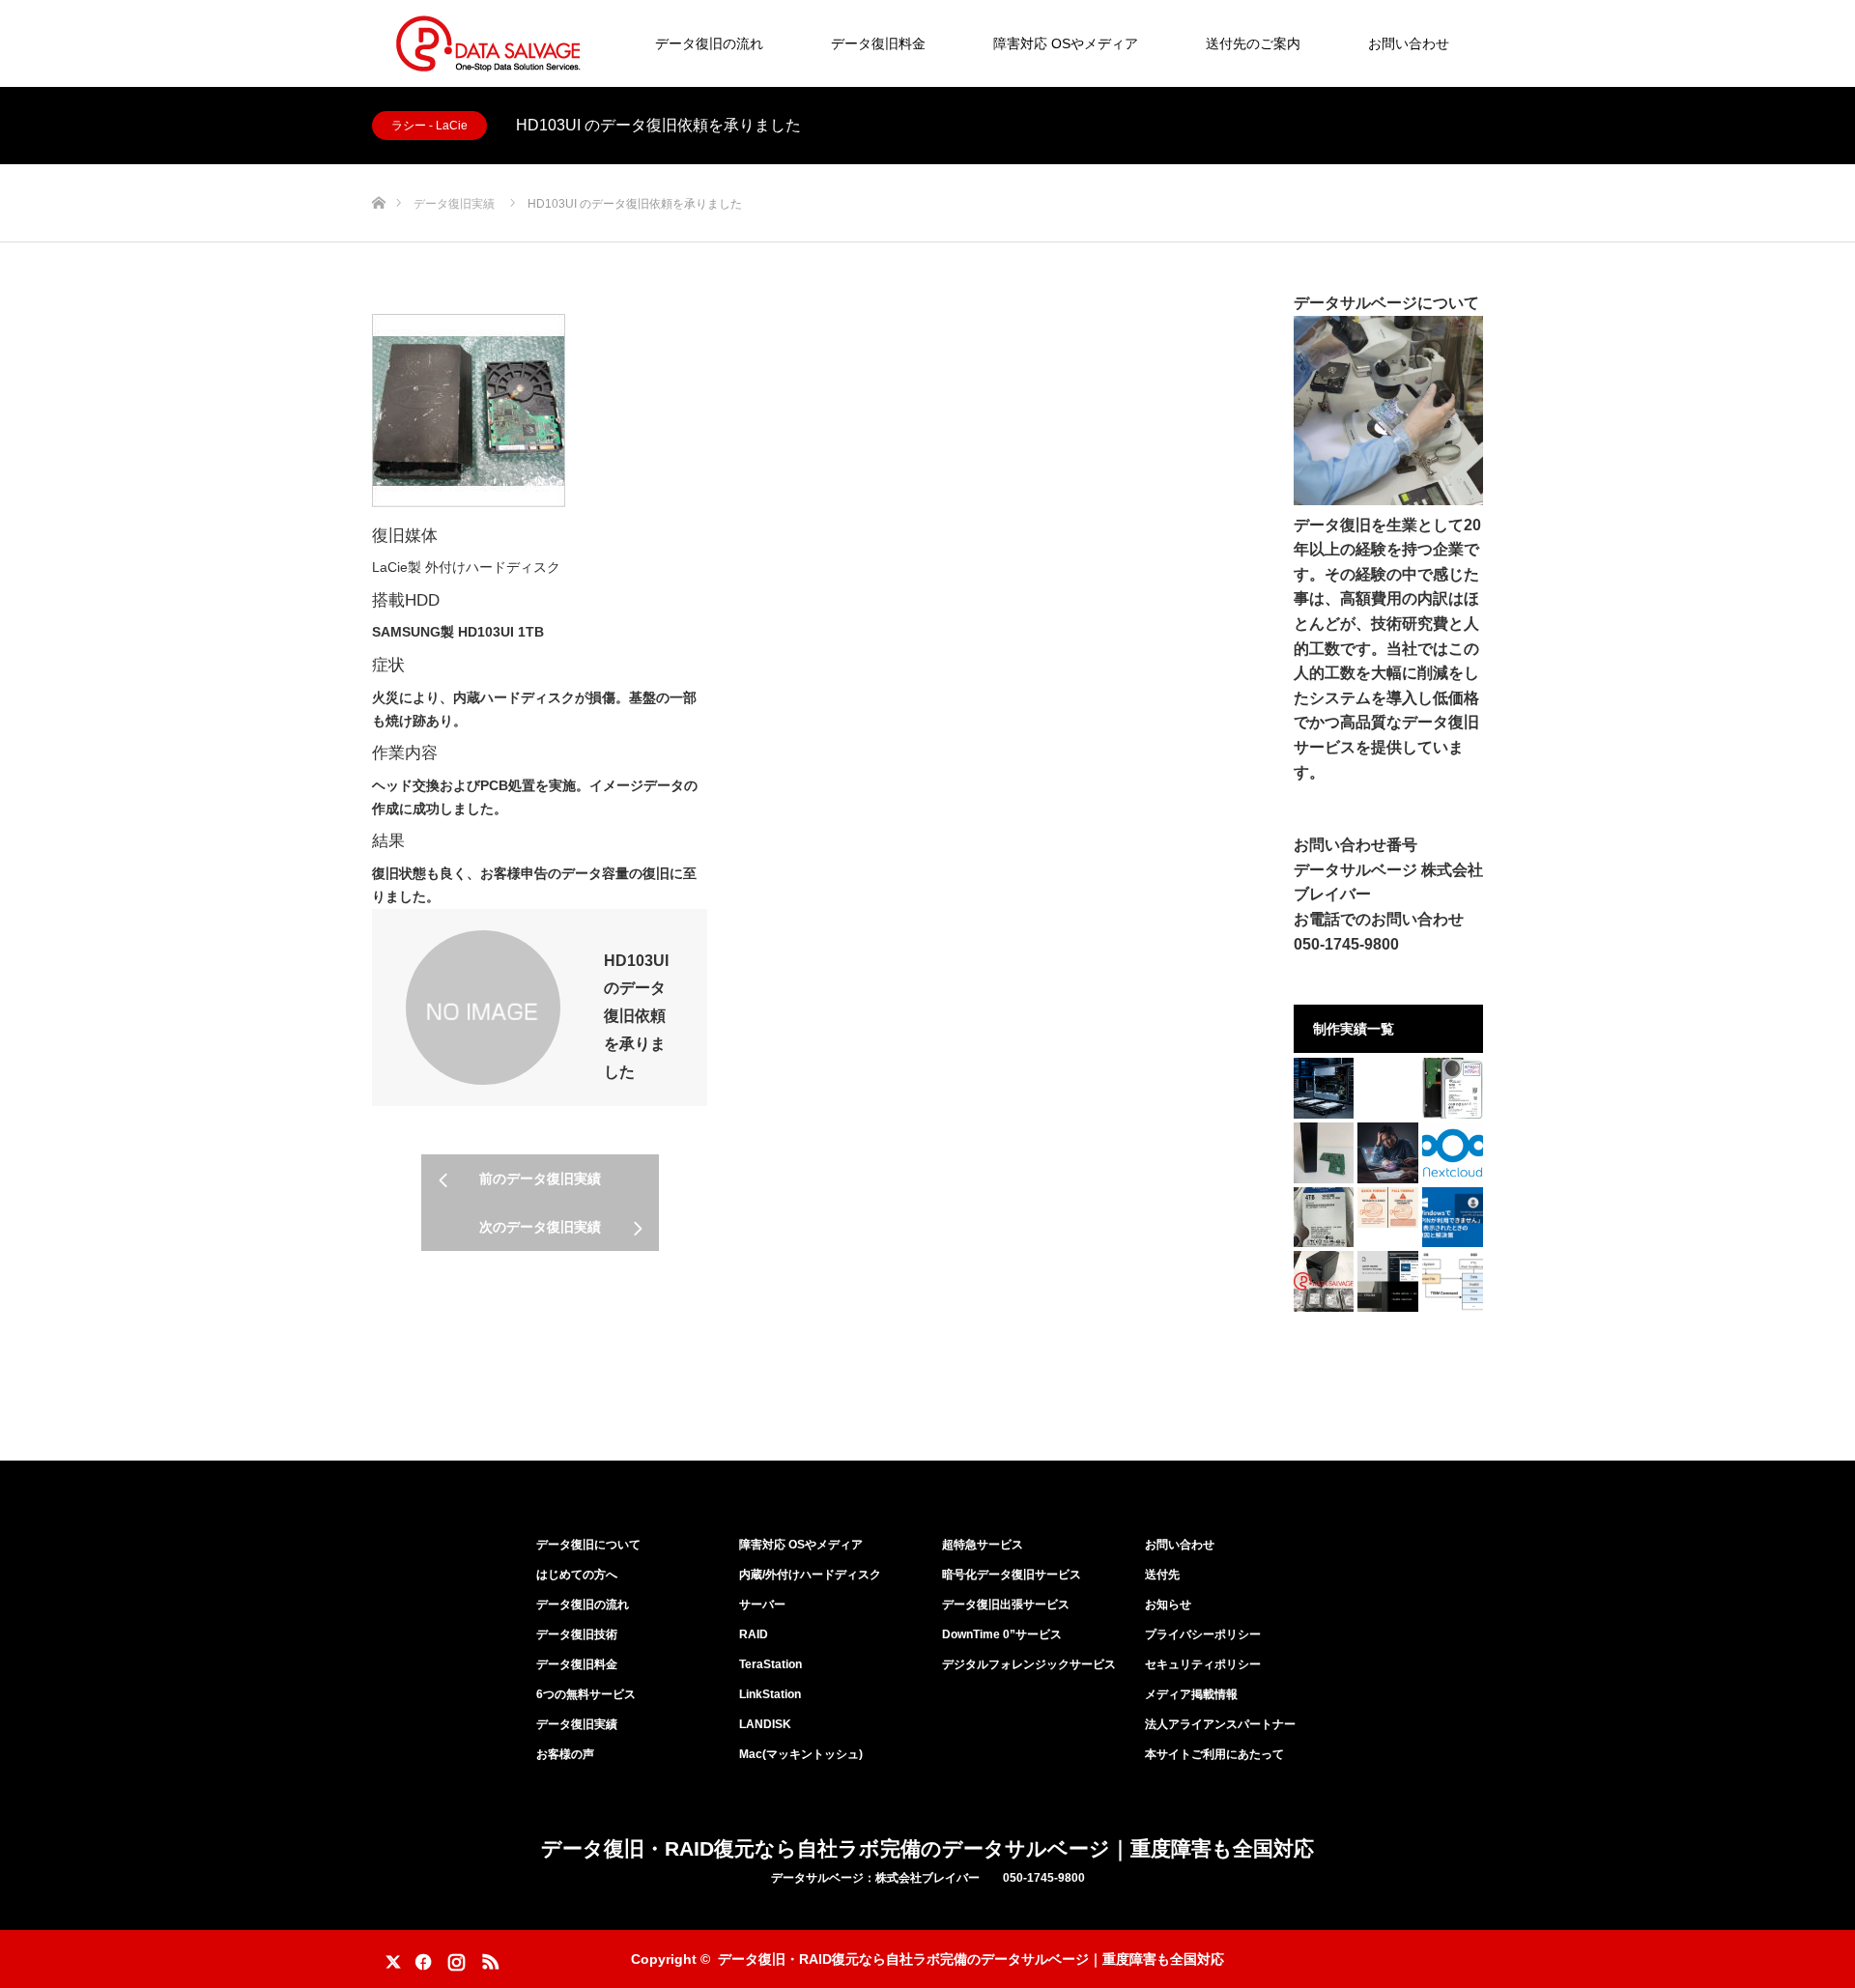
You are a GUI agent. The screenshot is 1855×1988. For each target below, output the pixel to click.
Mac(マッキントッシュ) (801, 1754)
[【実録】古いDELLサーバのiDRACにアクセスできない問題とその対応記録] (1388, 1281)
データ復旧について (588, 1545)
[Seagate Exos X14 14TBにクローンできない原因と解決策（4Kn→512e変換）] (1453, 1088)
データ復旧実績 (577, 1724)
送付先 (1162, 1575)
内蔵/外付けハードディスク (810, 1575)
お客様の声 (565, 1754)
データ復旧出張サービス (1006, 1605)
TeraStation (771, 1664)
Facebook (420, 1958)
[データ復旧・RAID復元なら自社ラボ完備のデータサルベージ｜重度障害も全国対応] (488, 43)
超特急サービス (983, 1545)
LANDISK (765, 1724)
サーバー (762, 1605)
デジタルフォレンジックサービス (1029, 1664)
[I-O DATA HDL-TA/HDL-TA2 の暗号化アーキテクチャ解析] (1324, 1153)
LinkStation (770, 1694)
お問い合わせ (1409, 43)
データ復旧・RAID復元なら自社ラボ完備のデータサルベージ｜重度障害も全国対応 (927, 1848)
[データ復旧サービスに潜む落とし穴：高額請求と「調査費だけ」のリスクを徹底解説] (1388, 1153)
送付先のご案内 (1253, 43)
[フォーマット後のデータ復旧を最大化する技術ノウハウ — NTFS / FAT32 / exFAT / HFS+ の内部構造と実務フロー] (1388, 1207)
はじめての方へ (577, 1575)
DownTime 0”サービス (1002, 1634)
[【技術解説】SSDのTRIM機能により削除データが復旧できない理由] (1453, 1281)
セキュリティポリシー (1203, 1664)
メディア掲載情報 (1191, 1694)
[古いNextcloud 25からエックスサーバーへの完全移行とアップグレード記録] (1453, 1153)
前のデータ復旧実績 (540, 1179)
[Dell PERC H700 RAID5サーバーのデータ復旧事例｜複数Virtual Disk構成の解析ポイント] (1324, 1088)
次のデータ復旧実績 (540, 1227)
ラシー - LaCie (429, 126)
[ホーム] (378, 171)
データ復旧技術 (577, 1634)
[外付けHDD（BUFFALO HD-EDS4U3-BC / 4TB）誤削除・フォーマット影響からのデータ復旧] (1324, 1218)
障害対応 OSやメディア (1066, 43)
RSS (488, 1958)
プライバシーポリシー (1203, 1634)
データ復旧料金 (878, 43)
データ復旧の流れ (709, 43)
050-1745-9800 (1346, 944)
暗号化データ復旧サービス (1012, 1575)
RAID (754, 1634)
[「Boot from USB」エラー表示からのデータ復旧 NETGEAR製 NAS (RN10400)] (1324, 1281)
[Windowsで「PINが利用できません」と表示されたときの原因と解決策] (1453, 1218)
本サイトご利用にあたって (1214, 1754)
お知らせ (1168, 1605)
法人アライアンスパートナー (1220, 1724)
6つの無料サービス (586, 1694)
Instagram (454, 1958)
